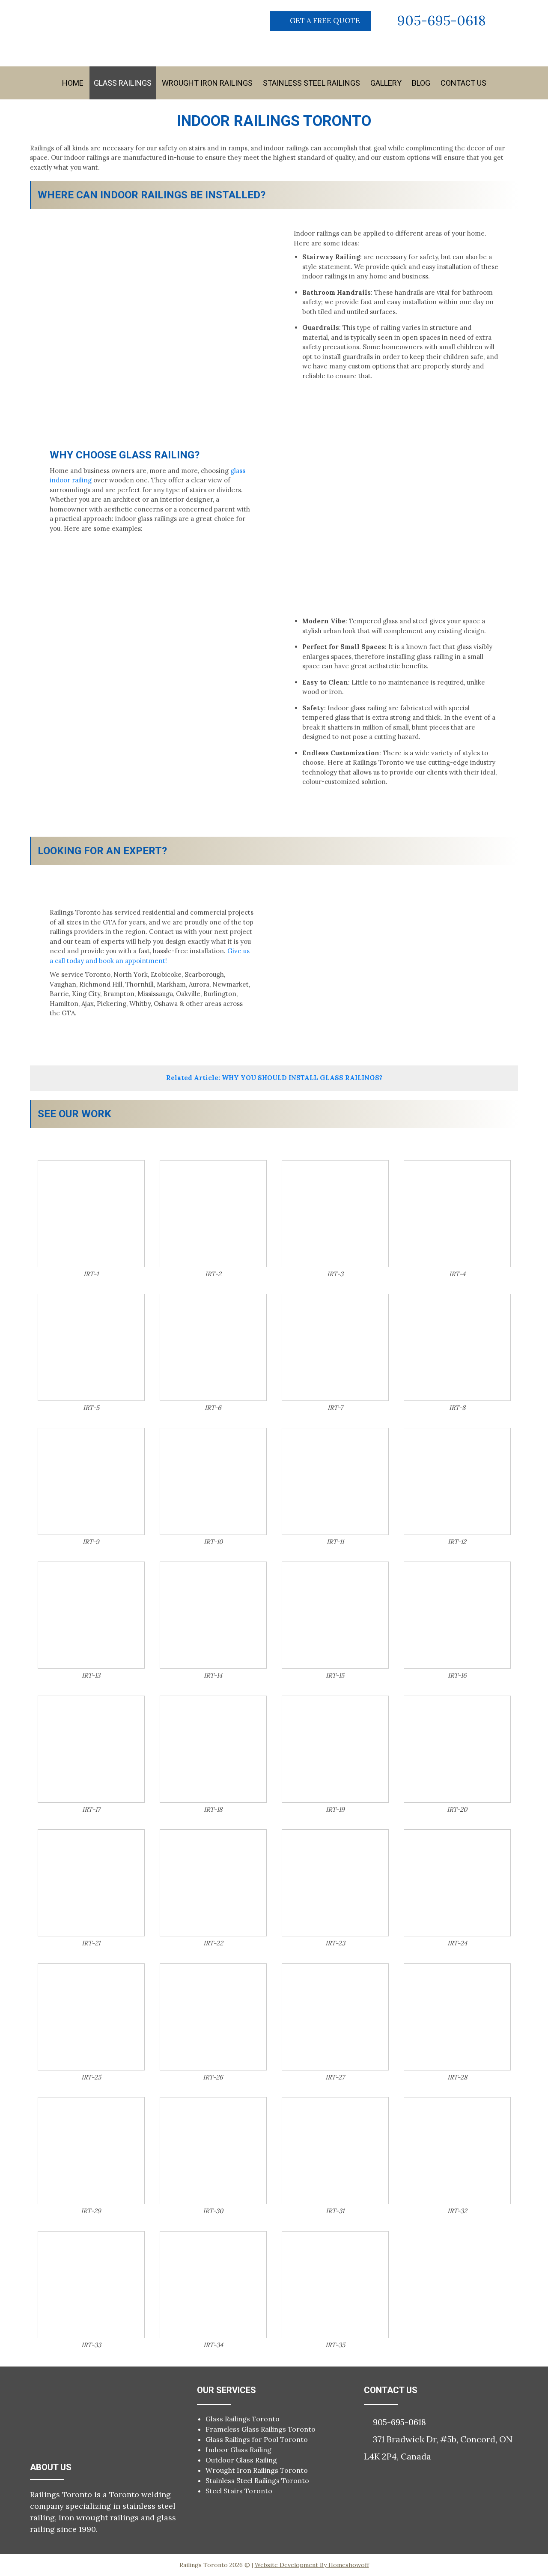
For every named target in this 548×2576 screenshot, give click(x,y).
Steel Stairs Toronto (239, 2491)
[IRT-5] (91, 1347)
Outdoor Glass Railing (241, 2460)
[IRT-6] (213, 1347)
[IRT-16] (457, 1615)
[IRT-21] (91, 1883)
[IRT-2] (213, 1214)
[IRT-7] (335, 1347)
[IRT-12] (457, 1481)
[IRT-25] (91, 2017)
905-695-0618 (442, 20)
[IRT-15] (335, 1615)
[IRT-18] (213, 1749)
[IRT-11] (335, 1481)
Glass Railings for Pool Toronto (257, 2439)
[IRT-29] (91, 2151)
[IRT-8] (457, 1347)
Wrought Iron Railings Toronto (257, 2470)
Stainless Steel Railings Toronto (257, 2480)
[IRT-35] (335, 2285)
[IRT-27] (335, 2017)
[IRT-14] (213, 1615)
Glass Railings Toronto (243, 2419)
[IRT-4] (457, 1214)
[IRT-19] (335, 1749)
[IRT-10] (213, 1481)
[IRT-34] (213, 2285)
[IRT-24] (457, 1883)
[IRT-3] (335, 1214)
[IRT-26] (213, 2017)
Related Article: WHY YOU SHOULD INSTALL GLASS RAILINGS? (274, 1078)
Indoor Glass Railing (238, 2450)
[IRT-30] (213, 2151)
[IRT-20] (457, 1749)
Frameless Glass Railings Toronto (261, 2429)
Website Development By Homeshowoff (312, 2565)
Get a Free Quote (325, 21)
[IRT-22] (213, 1883)
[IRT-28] (457, 2017)
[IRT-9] (91, 1481)
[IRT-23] (335, 1883)
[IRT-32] (457, 2151)
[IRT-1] (91, 1214)
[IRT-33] (91, 2285)
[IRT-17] (91, 1749)
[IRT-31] (335, 2151)
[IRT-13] (91, 1615)
